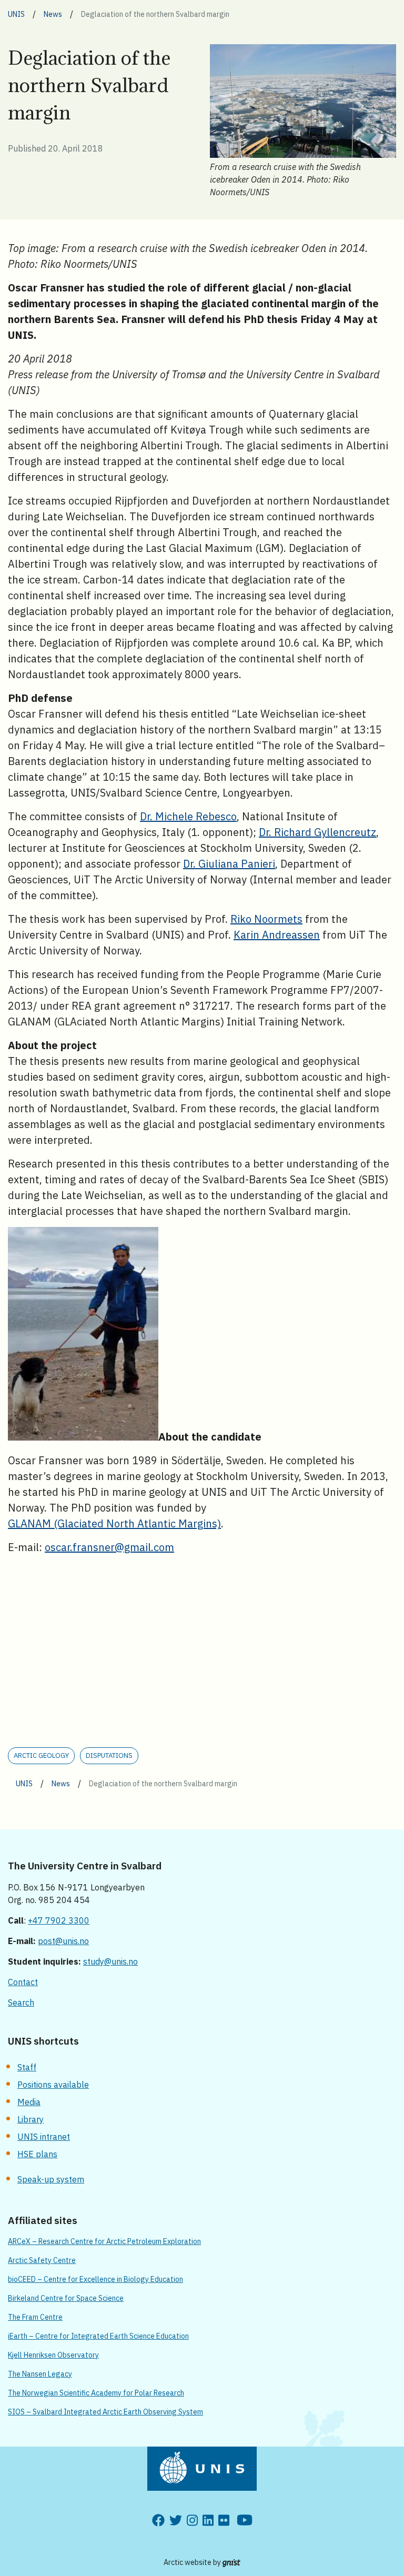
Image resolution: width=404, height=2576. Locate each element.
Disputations (109, 1755)
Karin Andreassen (277, 935)
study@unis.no (110, 1961)
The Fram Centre (35, 2317)
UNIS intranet (44, 2137)
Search (21, 2003)
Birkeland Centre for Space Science (66, 2298)
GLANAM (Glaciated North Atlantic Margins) (114, 1523)
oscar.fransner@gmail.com (109, 1547)
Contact (23, 1982)
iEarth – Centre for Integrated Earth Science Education (98, 2336)
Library (31, 2119)
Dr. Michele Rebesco (188, 816)
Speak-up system (51, 2179)
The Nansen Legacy (40, 2374)
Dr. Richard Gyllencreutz (317, 832)
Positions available (53, 2085)
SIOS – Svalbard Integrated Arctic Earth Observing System (105, 2412)
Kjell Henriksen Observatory (53, 2355)
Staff (27, 2067)
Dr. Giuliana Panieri (229, 864)
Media (29, 2102)
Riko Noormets (266, 919)
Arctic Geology (41, 1755)
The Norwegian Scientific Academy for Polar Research (96, 2393)
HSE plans (37, 2154)
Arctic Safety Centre (42, 2260)
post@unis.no (63, 1941)
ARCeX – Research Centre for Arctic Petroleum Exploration (104, 2241)
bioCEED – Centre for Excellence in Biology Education (95, 2279)
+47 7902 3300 (59, 1920)
